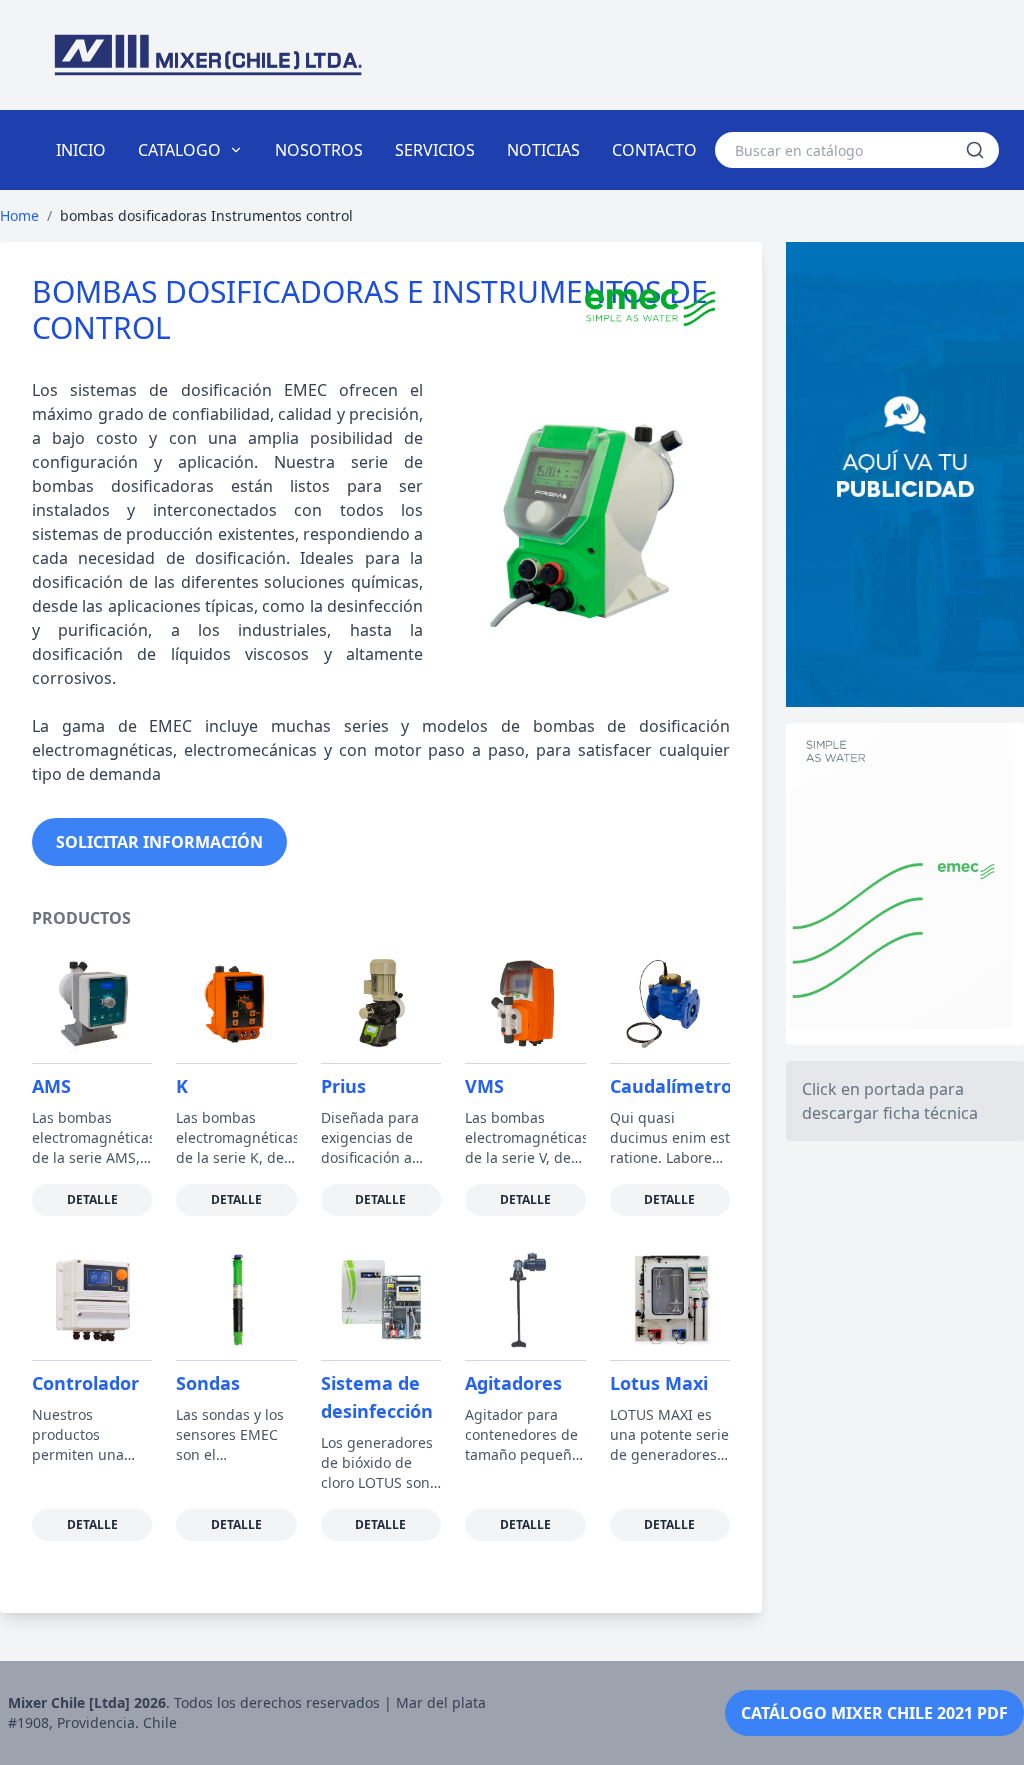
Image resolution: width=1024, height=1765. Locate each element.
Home (19, 215)
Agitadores (513, 1383)
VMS (484, 1086)
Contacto (654, 150)
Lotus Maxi (659, 1383)
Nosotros (319, 150)
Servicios (435, 150)
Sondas (208, 1383)
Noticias (543, 150)
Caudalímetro (671, 1086)
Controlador (85, 1383)
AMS (51, 1086)
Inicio (81, 150)
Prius (343, 1086)
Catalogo (179, 150)
